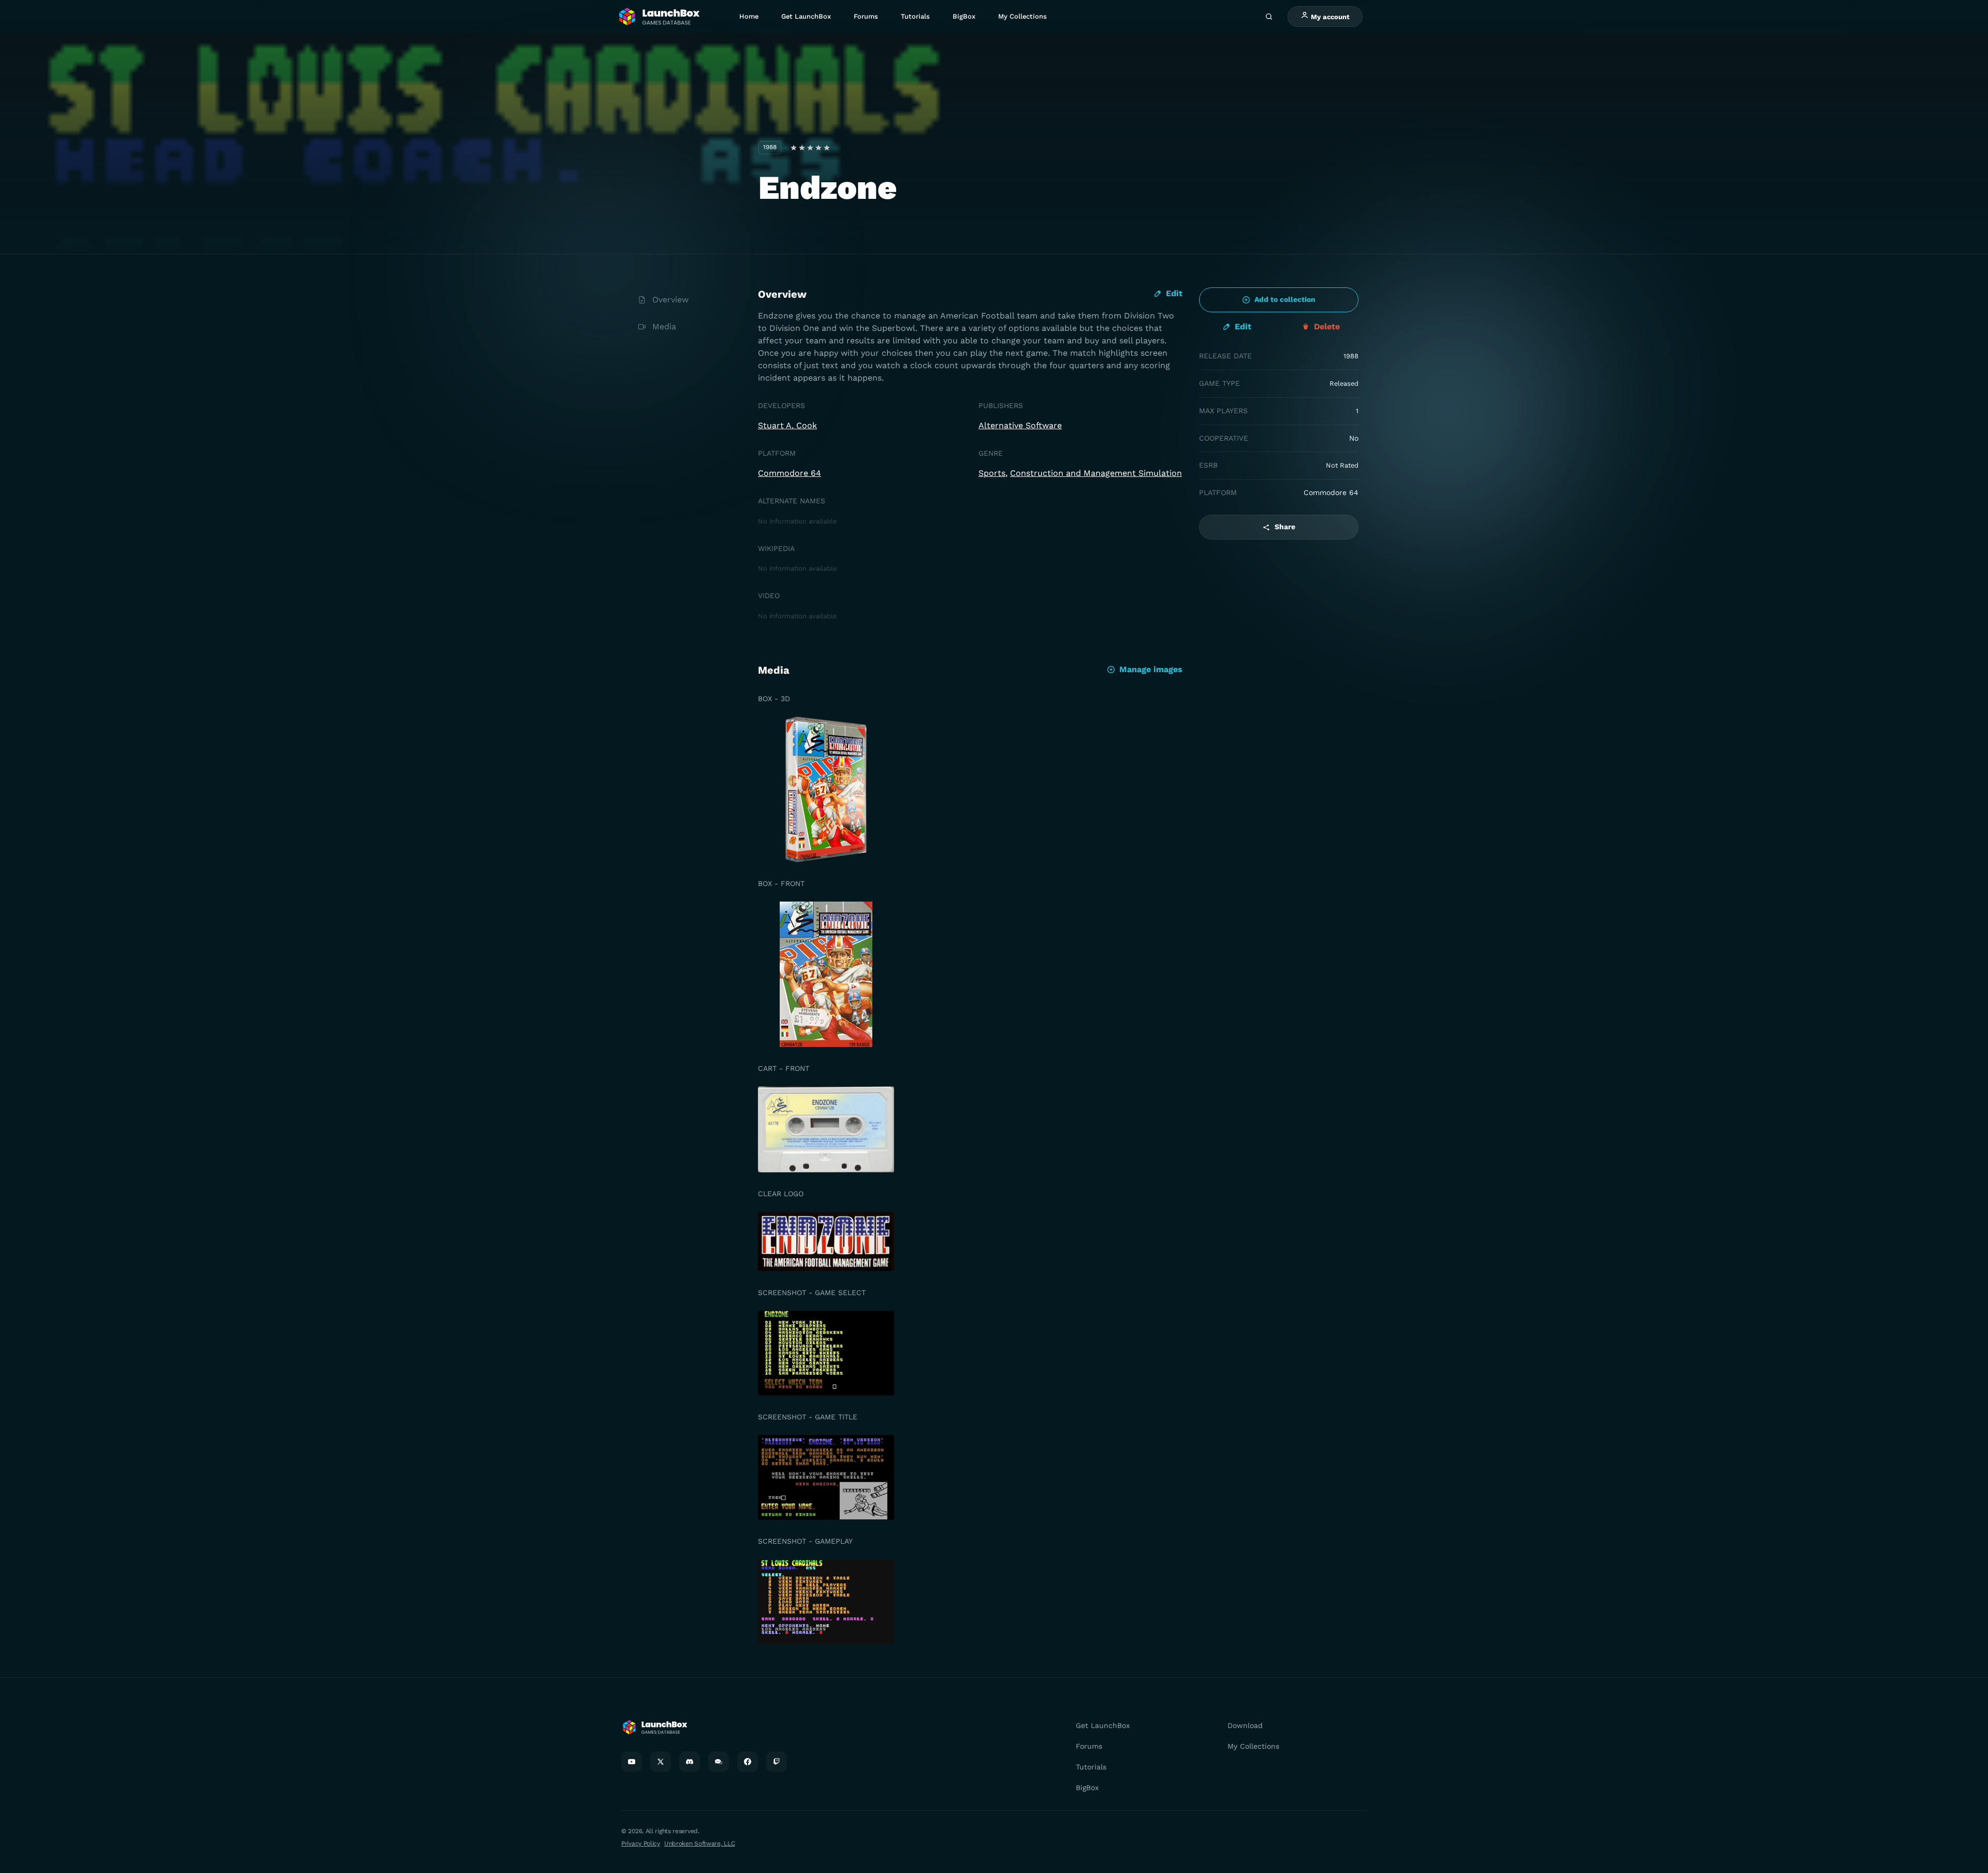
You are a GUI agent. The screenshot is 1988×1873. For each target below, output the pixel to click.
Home (749, 16)
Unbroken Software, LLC (699, 1843)
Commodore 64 (790, 473)
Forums (866, 16)
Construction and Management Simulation (1096, 473)
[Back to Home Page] (659, 17)
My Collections (1022, 16)
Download (1245, 1725)
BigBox (964, 16)
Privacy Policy (641, 1843)
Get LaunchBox (806, 16)
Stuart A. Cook (787, 425)
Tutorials (915, 16)
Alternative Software (1020, 425)
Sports (992, 473)
